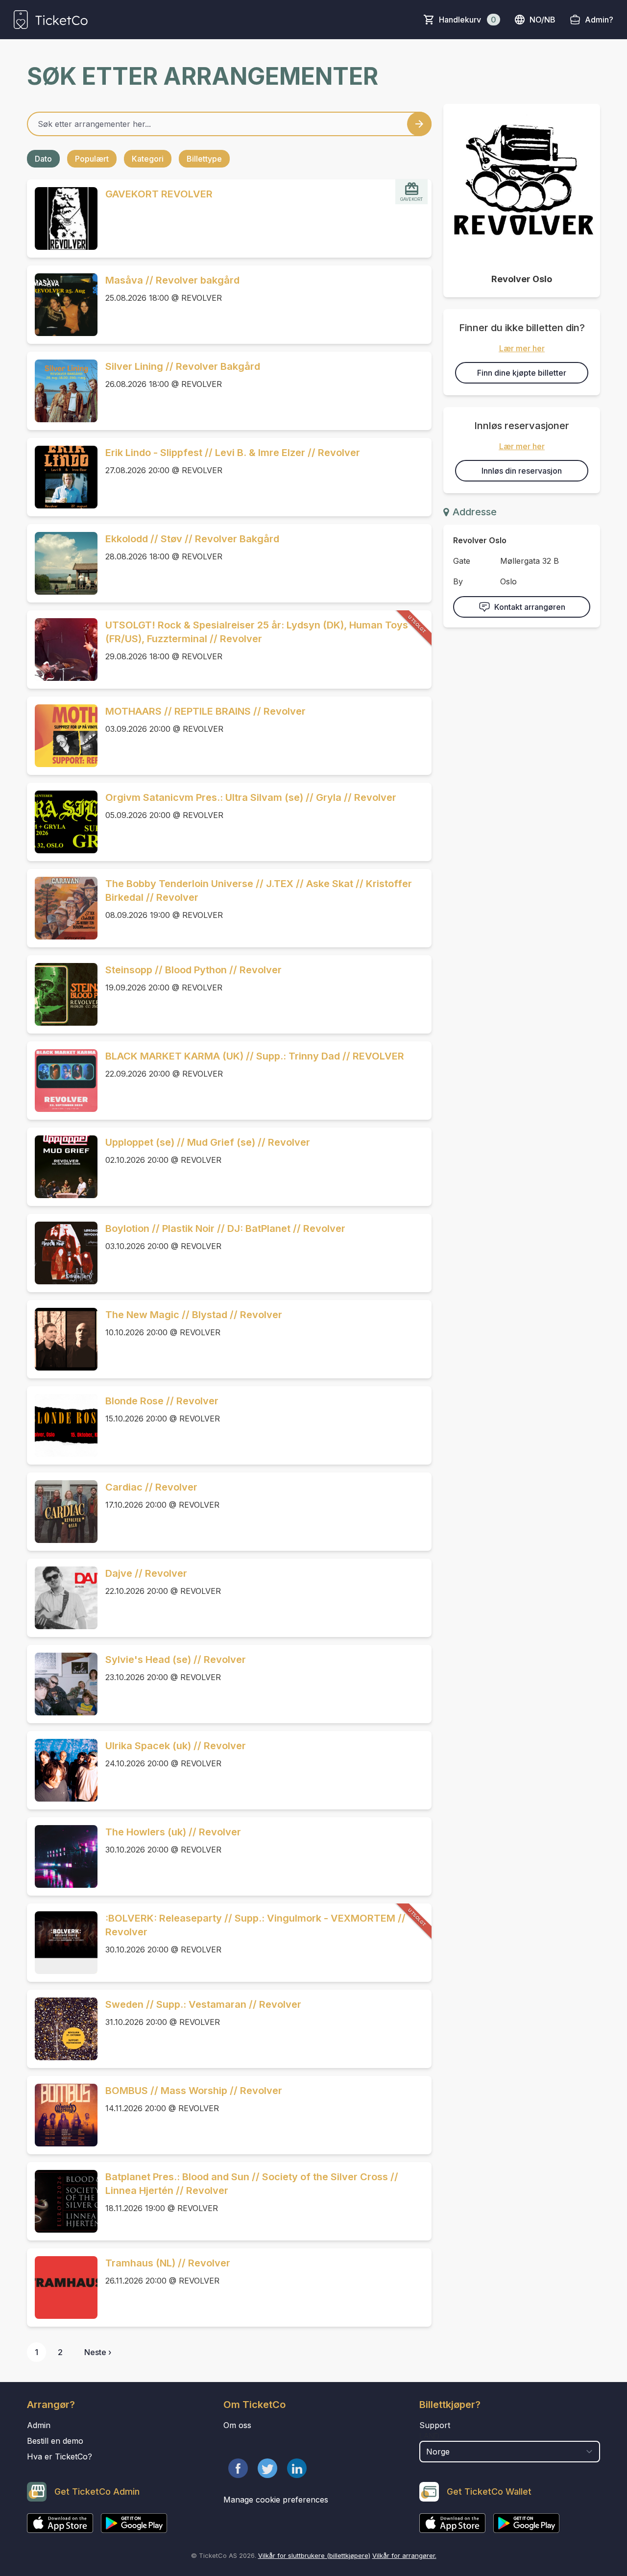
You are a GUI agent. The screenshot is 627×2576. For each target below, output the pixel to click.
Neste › (98, 2352)
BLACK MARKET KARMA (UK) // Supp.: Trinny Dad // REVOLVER (255, 1056)
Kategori (148, 159)
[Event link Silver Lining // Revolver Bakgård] (62, 391)
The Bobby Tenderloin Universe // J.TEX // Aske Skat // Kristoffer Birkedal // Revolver (259, 891)
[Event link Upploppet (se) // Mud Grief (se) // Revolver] (62, 1167)
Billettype (204, 159)
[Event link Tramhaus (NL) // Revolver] (62, 2287)
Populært (92, 159)
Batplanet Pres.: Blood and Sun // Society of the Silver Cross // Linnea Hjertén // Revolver (252, 2184)
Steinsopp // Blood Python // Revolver (193, 970)
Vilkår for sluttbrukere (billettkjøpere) (314, 2555)
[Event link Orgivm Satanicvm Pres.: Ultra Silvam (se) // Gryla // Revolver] (62, 822)
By (458, 581)
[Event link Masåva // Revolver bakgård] (62, 305)
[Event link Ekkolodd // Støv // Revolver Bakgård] (62, 563)
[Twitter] (267, 2468)
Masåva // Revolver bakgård (172, 280)
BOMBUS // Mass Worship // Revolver (194, 2091)
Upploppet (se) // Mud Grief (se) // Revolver (208, 1142)
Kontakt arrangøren (530, 607)
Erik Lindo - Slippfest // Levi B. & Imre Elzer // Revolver (233, 453)
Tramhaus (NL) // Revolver (168, 2263)
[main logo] (51, 20)
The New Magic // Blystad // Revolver (194, 1315)
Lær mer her (522, 348)
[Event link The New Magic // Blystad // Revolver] (62, 1339)
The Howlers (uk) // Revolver (173, 1832)
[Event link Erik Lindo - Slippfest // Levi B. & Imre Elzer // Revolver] (62, 477)
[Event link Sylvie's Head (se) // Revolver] (62, 1684)
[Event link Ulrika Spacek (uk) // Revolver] (62, 1770)
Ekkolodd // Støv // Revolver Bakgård (192, 539)
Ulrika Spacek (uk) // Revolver (176, 1746)
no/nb (543, 20)
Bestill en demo (55, 2441)
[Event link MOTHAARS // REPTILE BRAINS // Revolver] (62, 736)
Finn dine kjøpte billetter (522, 373)
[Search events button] (419, 124)
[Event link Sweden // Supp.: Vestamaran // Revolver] (62, 2029)
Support (435, 2425)
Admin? (599, 20)
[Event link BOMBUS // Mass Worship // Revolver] (62, 2115)
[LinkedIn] (297, 2468)
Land (429, 2436)
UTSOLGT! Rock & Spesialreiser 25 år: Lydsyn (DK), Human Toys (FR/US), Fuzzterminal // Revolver (257, 632)
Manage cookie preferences (276, 2500)
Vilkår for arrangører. (404, 2555)
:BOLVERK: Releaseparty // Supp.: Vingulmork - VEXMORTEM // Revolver (255, 1925)
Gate (462, 561)
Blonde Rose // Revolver (162, 1401)
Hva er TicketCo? (60, 2456)
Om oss (237, 2425)
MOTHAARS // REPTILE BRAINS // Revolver (205, 711)
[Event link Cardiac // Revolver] (62, 1512)
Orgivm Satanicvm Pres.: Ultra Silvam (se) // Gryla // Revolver (251, 797)
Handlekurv (468, 20)
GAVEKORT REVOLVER (159, 194)
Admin (39, 2425)
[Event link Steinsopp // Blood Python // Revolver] (62, 994)
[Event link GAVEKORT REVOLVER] (62, 218)
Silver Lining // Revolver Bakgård (183, 366)
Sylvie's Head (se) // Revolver (176, 1660)
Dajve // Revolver (146, 1573)
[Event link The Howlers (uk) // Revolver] (62, 1856)
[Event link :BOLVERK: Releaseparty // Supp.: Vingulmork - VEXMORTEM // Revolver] (62, 1943)
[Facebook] (238, 2468)
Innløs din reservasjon (522, 471)
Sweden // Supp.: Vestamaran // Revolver (203, 2004)
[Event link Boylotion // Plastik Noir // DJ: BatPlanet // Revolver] (62, 1253)
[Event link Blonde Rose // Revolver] (62, 1425)
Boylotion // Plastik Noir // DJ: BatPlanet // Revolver (225, 1228)
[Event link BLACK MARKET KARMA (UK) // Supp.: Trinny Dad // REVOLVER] (62, 1081)
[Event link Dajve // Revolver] (62, 1598)
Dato (43, 159)
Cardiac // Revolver (151, 1487)
